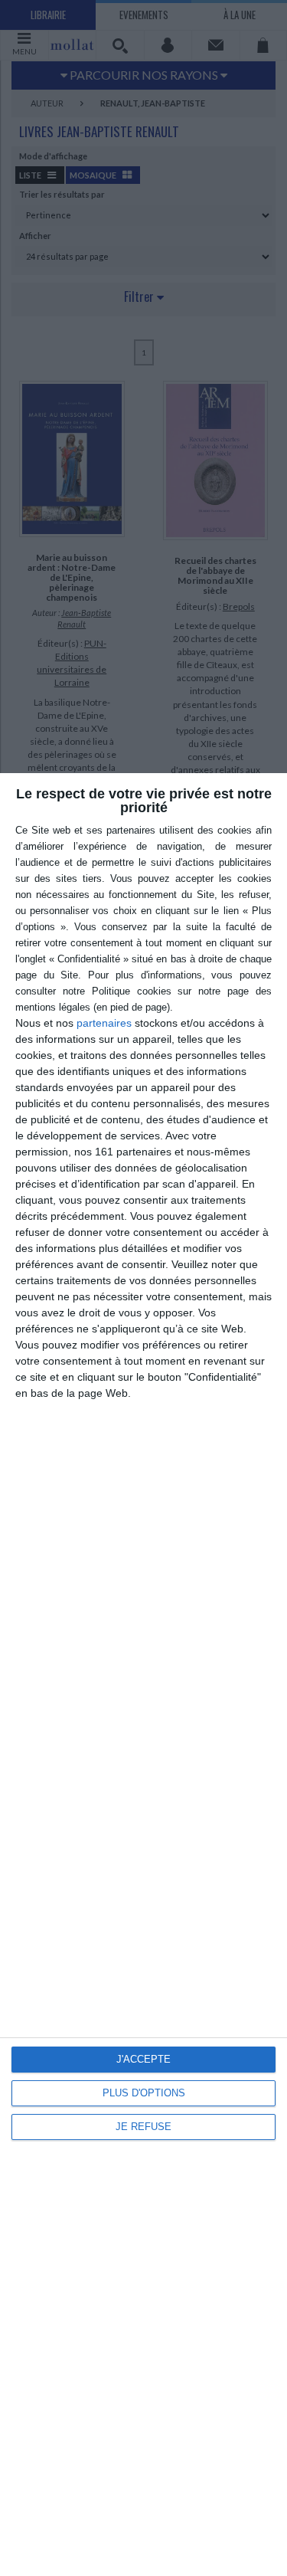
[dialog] (143, 1675)
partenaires (104, 1023)
